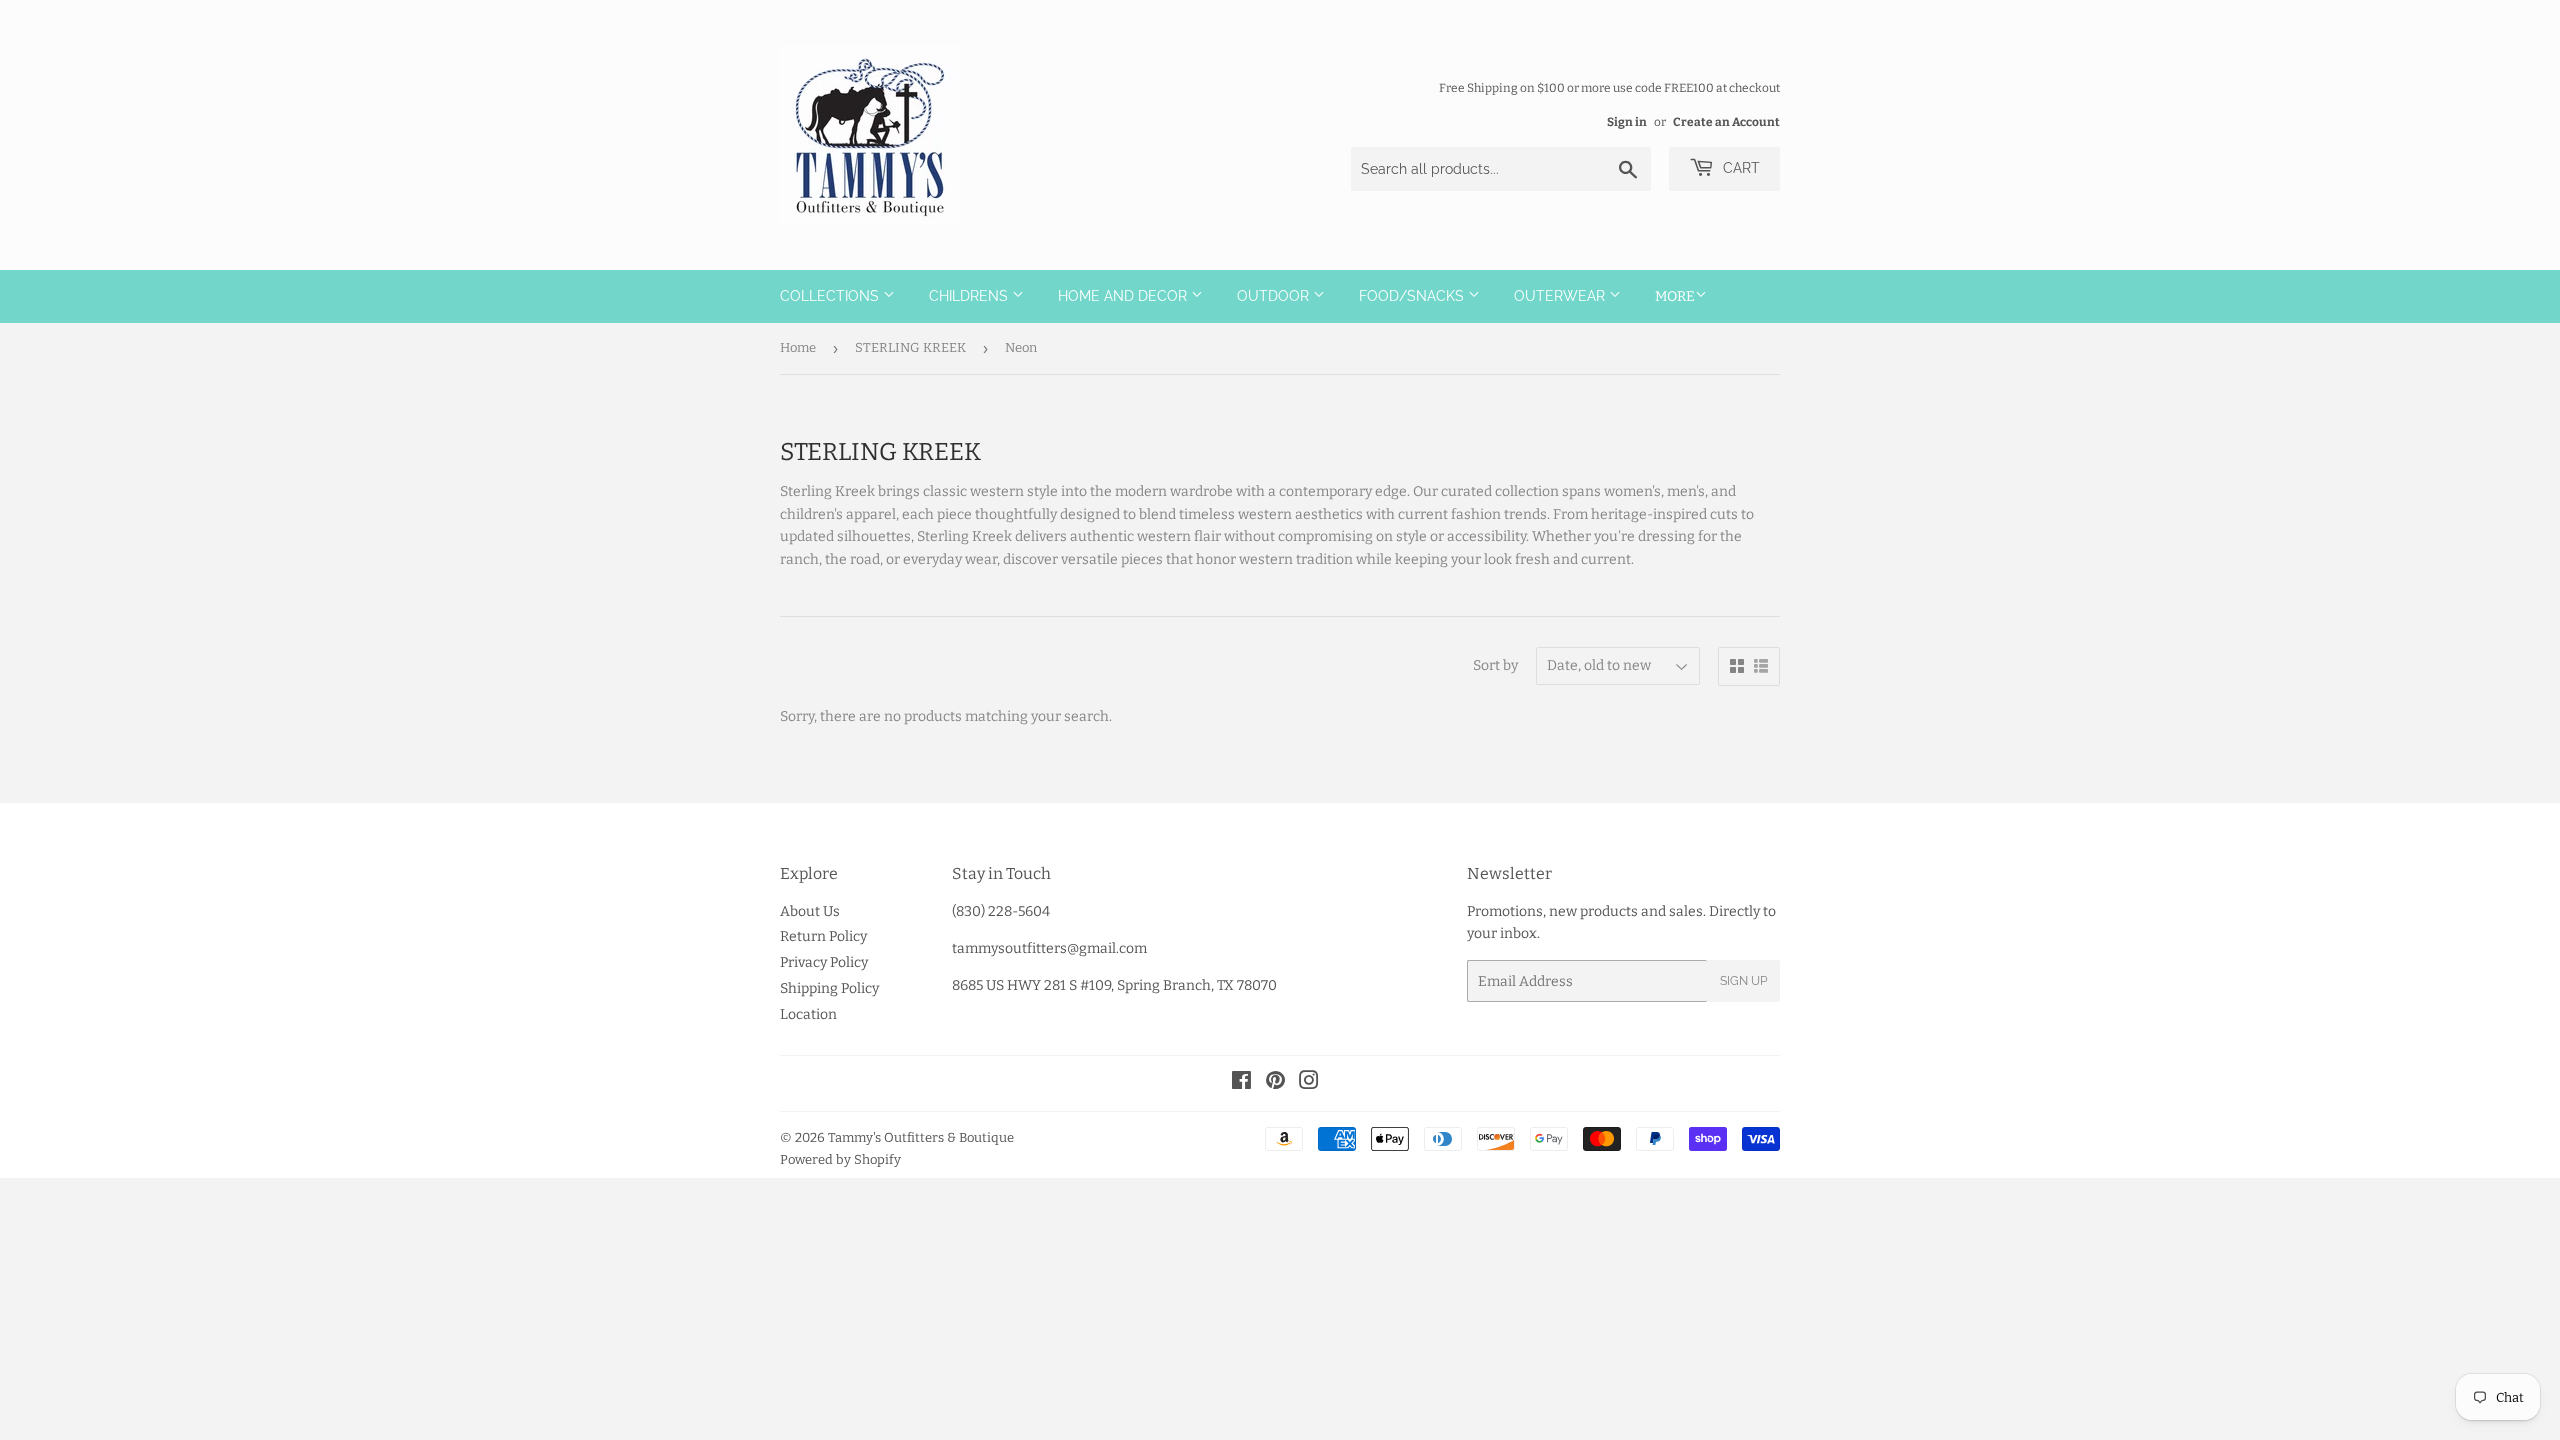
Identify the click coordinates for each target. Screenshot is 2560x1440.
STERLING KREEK (910, 347)
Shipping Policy (829, 988)
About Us (810, 911)
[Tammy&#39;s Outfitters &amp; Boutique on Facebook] (1241, 1083)
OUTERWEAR (1561, 296)
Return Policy (823, 936)
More (1675, 296)
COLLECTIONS (831, 296)
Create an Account (1726, 122)
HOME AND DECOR (1124, 296)
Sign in (1627, 122)
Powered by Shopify (840, 1159)
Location (808, 1014)
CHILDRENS (970, 296)
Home (798, 347)
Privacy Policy (824, 962)
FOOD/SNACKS (1413, 296)
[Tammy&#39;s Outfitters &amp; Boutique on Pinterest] (1275, 1083)
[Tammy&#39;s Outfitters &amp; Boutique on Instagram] (1309, 1083)
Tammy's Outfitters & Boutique (921, 1137)
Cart (1739, 168)
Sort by (1495, 665)
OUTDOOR (1275, 296)
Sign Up (1743, 981)
